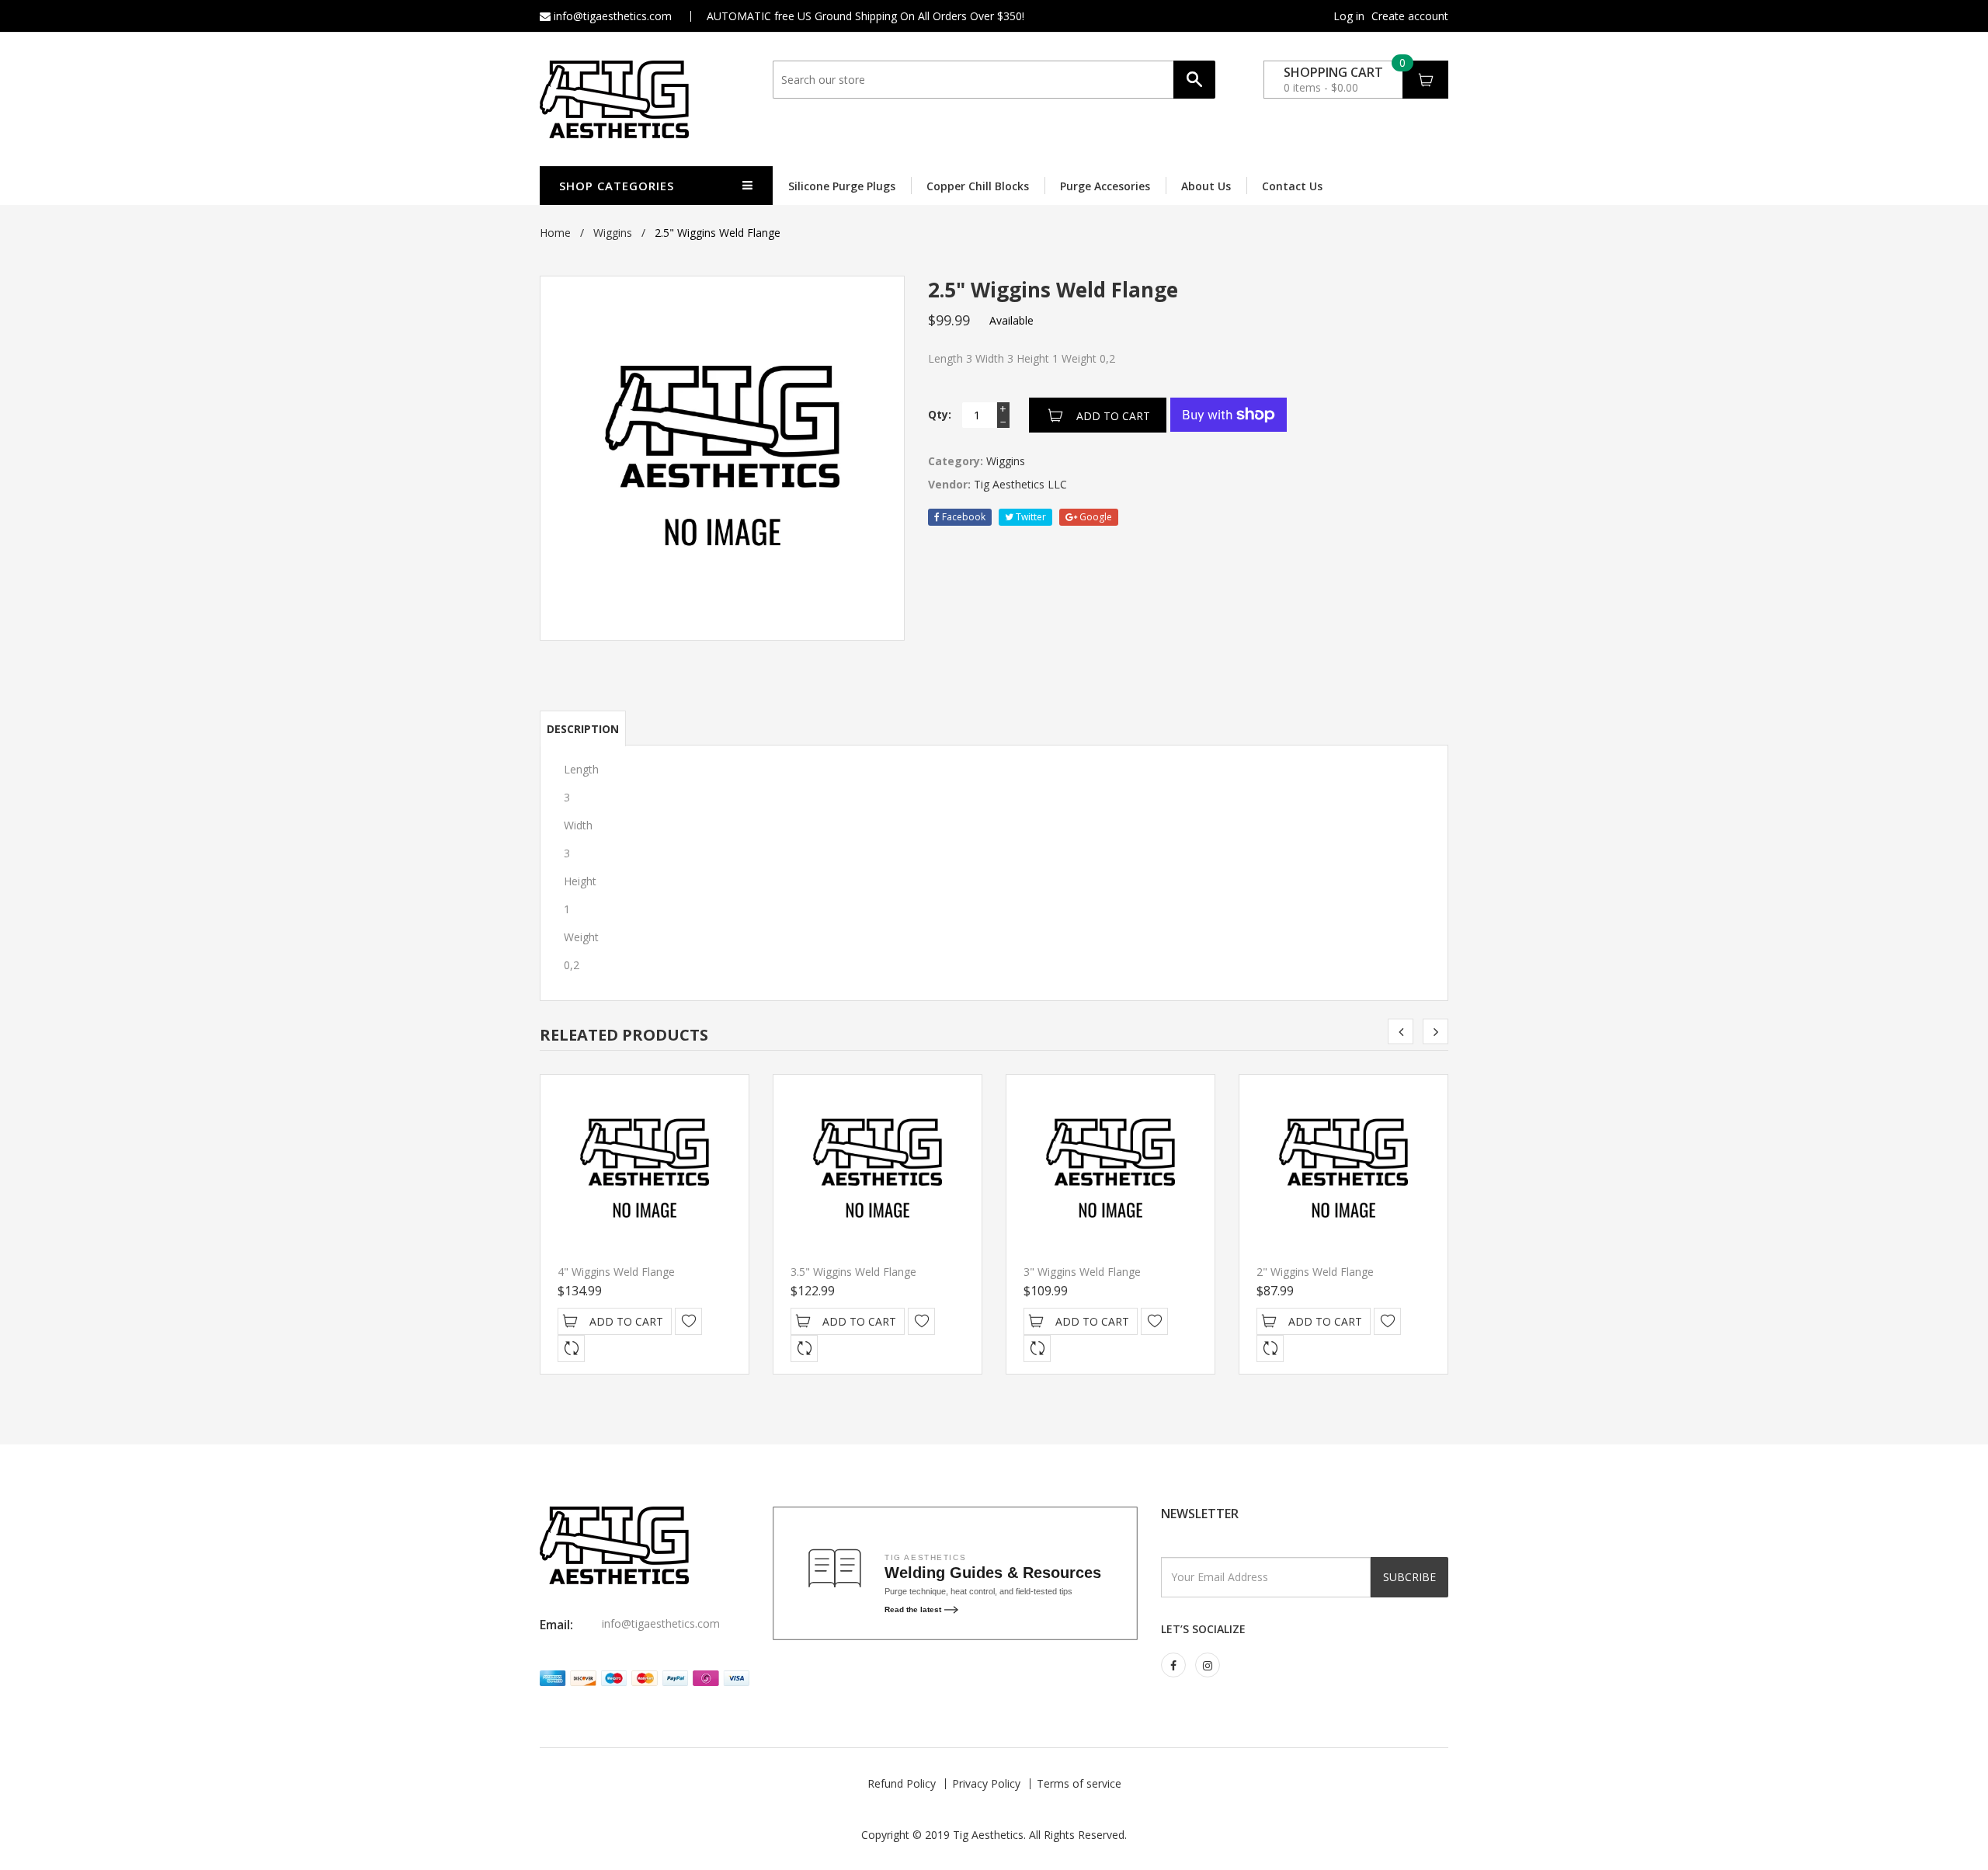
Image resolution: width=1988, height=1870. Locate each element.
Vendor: (949, 484)
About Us (1206, 186)
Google (1095, 517)
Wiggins (613, 233)
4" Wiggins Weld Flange (616, 1272)
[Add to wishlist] (688, 1321)
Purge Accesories (1105, 186)
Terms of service (1079, 1783)
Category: (956, 461)
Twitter (1030, 517)
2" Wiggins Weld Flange (1315, 1272)
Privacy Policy (986, 1783)
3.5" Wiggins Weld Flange (853, 1272)
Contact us (1292, 186)
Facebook (963, 517)
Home (555, 233)
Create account (1410, 16)
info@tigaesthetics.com (611, 16)
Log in (1349, 16)
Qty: (940, 414)
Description (583, 729)
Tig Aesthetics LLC (1020, 484)
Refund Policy (902, 1783)
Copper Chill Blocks (978, 186)
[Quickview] (571, 1349)
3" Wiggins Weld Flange (1082, 1272)
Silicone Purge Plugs (842, 186)
